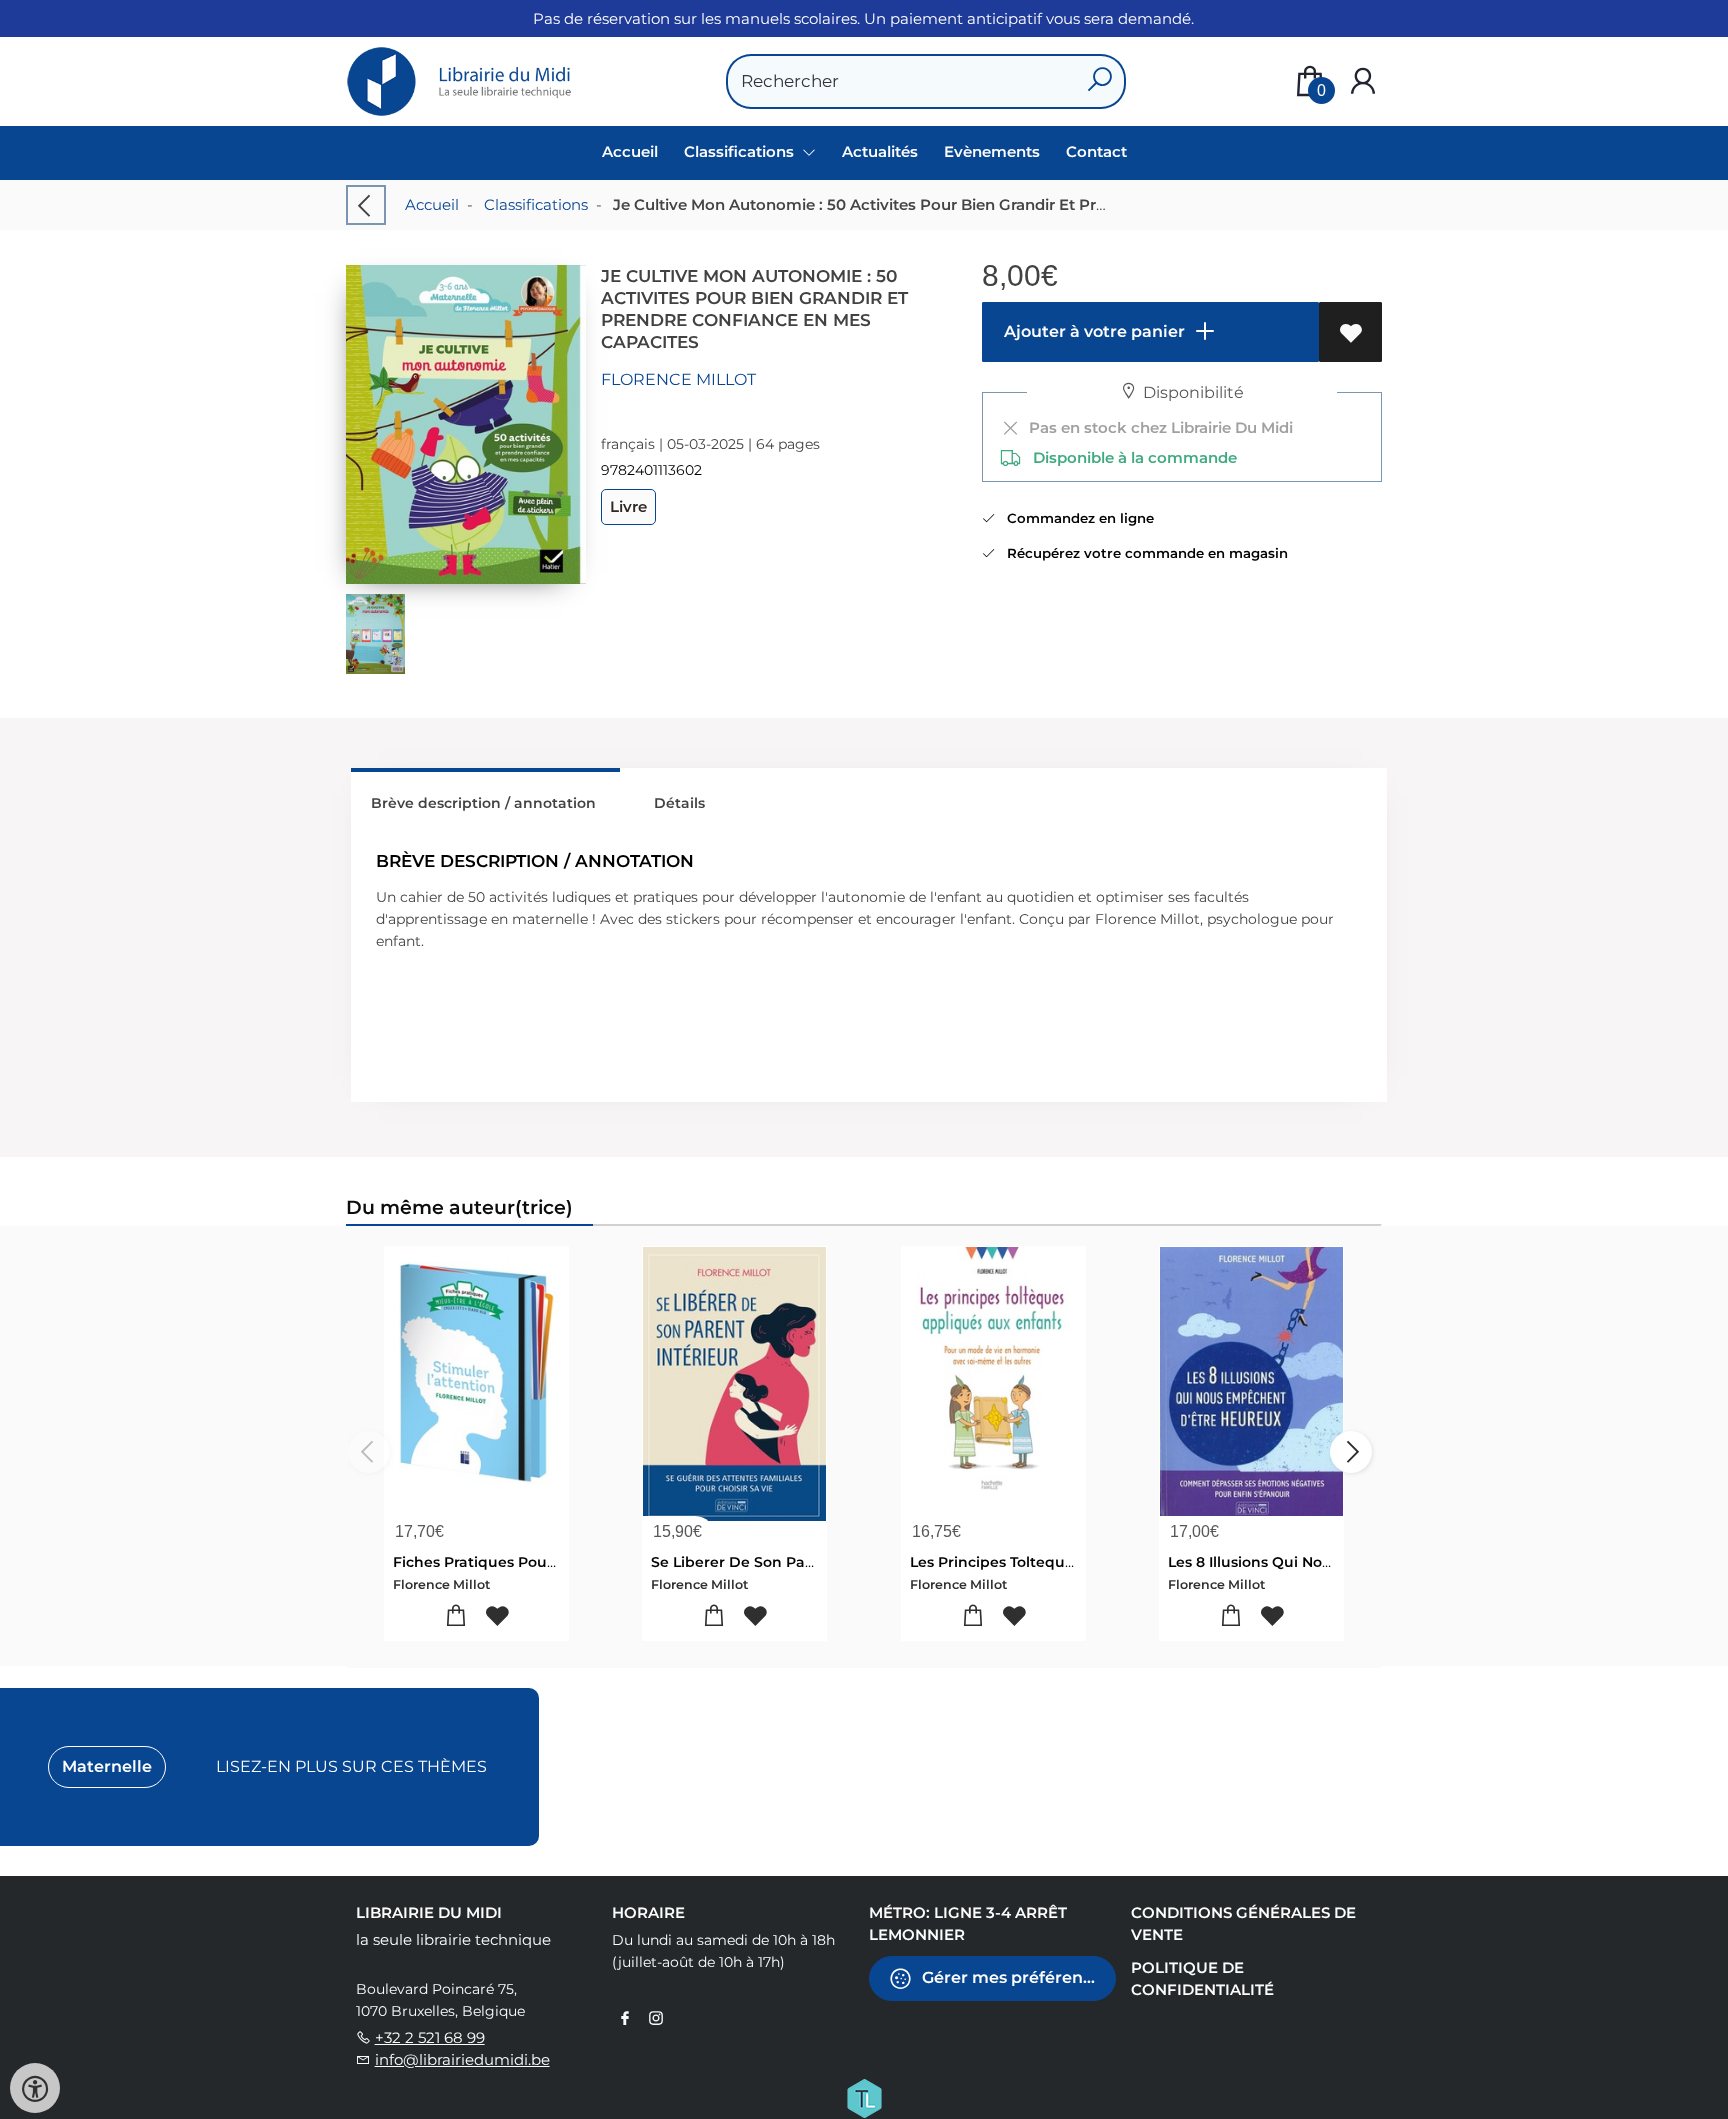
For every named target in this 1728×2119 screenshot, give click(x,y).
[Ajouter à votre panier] (456, 1616)
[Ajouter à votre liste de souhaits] (1350, 332)
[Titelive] (864, 2096)
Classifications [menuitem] (741, 151)
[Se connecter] (1363, 81)
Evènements (992, 151)
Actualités (880, 151)
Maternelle (107, 1766)
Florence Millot (678, 379)
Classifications (536, 204)
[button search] (1099, 81)
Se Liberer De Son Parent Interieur (777, 1562)
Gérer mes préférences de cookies (1017, 1976)
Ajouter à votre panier (1092, 331)
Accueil (630, 151)
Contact (1096, 151)
